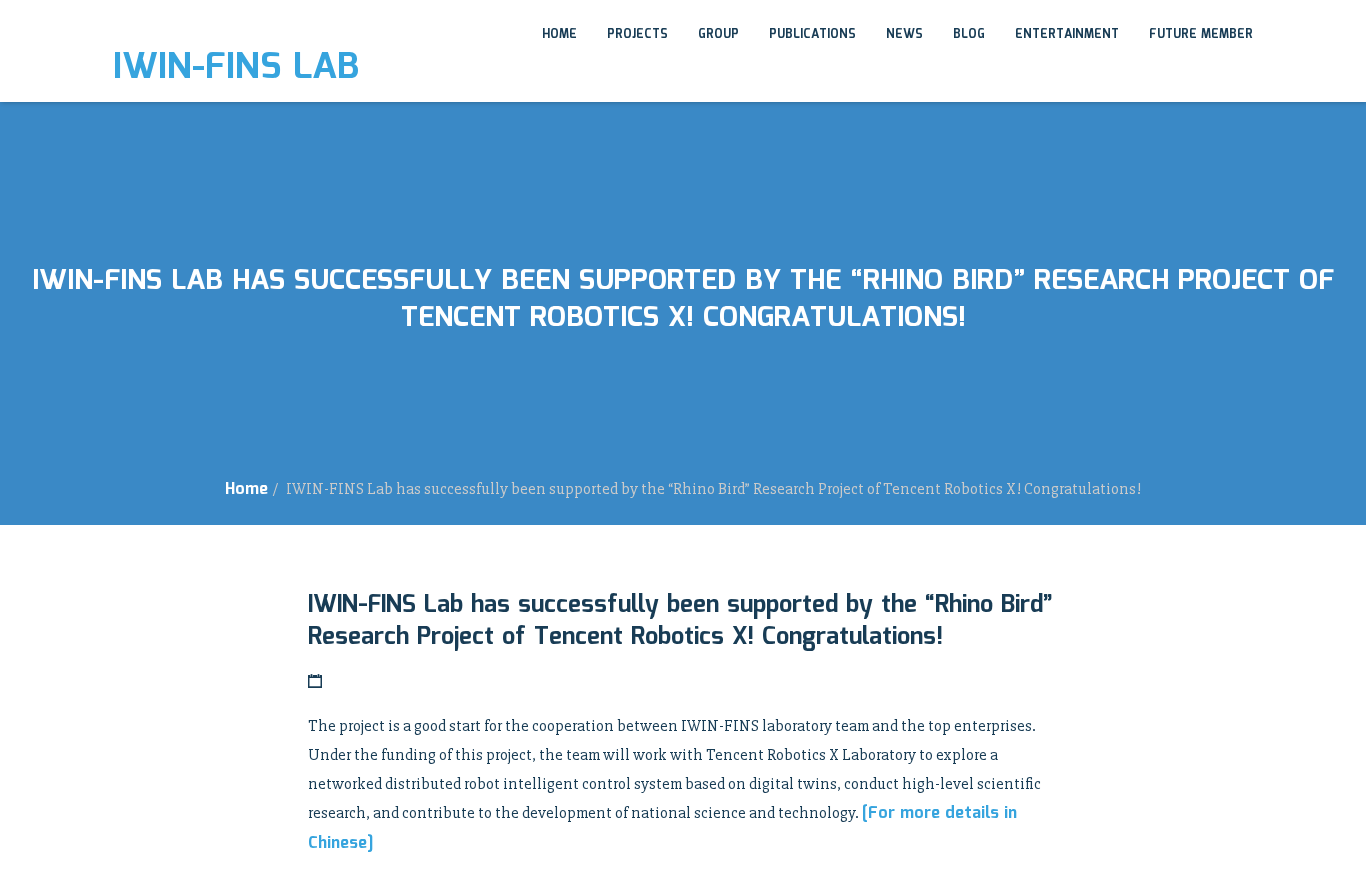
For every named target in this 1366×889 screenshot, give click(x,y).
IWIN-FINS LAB (236, 68)
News (904, 34)
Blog (969, 34)
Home (559, 34)
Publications (812, 34)
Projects (637, 34)
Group (718, 34)
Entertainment (1067, 34)
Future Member (1201, 34)
